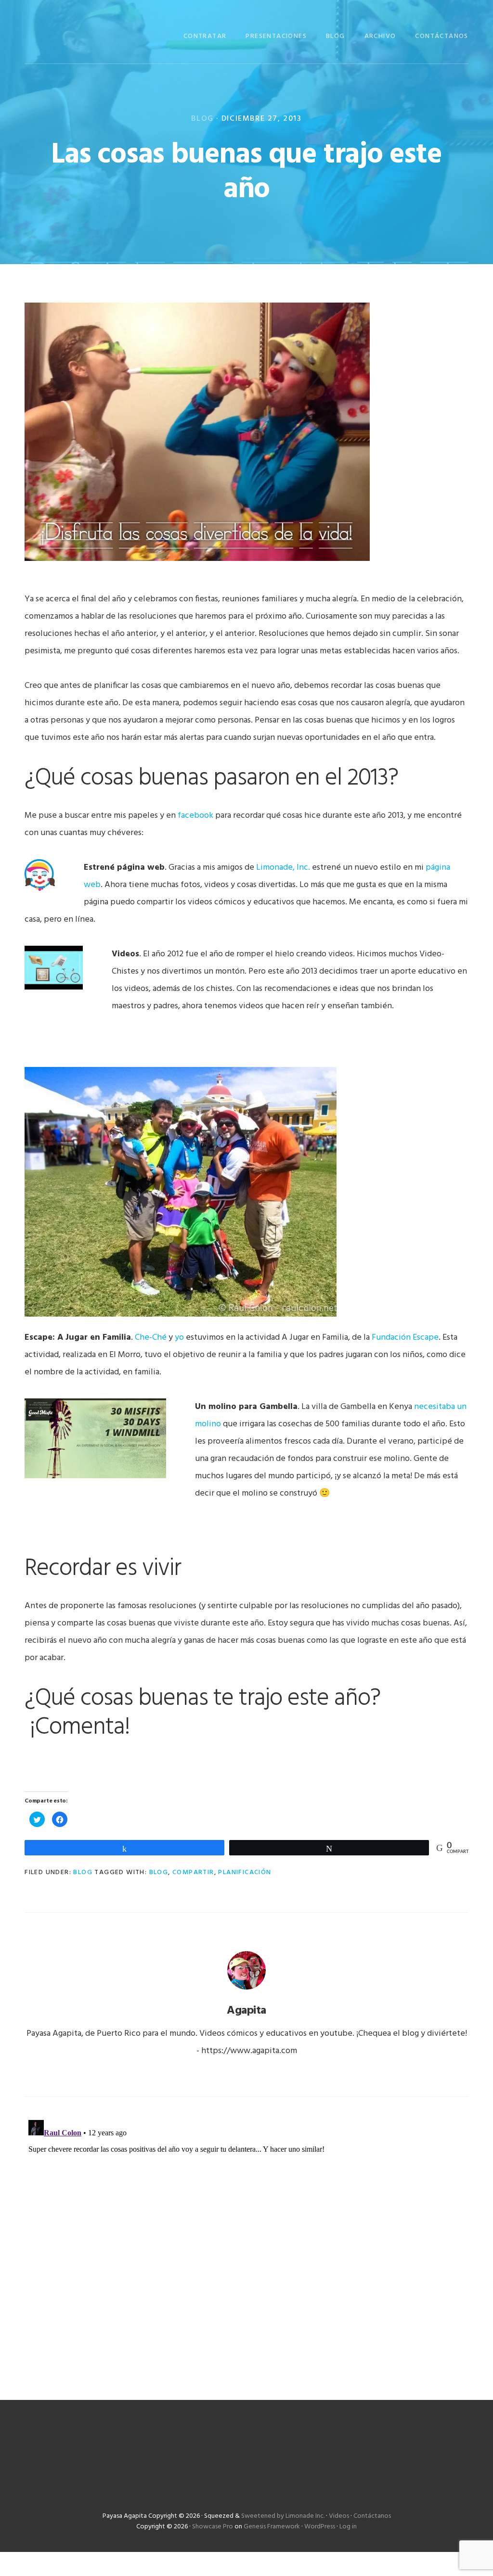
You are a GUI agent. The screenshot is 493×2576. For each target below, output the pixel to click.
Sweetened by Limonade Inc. (283, 2516)
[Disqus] (246, 2236)
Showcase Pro (213, 2527)
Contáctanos (372, 2516)
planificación (245, 1872)
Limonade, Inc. (283, 868)
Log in (348, 2527)
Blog (202, 119)
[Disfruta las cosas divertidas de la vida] (197, 565)
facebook (195, 816)
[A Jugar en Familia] (181, 1320)
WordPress (320, 2527)
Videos (339, 2516)
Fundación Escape (405, 1338)
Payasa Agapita (73, 35)
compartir (193, 1872)
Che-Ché (151, 1338)
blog (159, 1872)
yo (179, 1338)
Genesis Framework (272, 2527)
